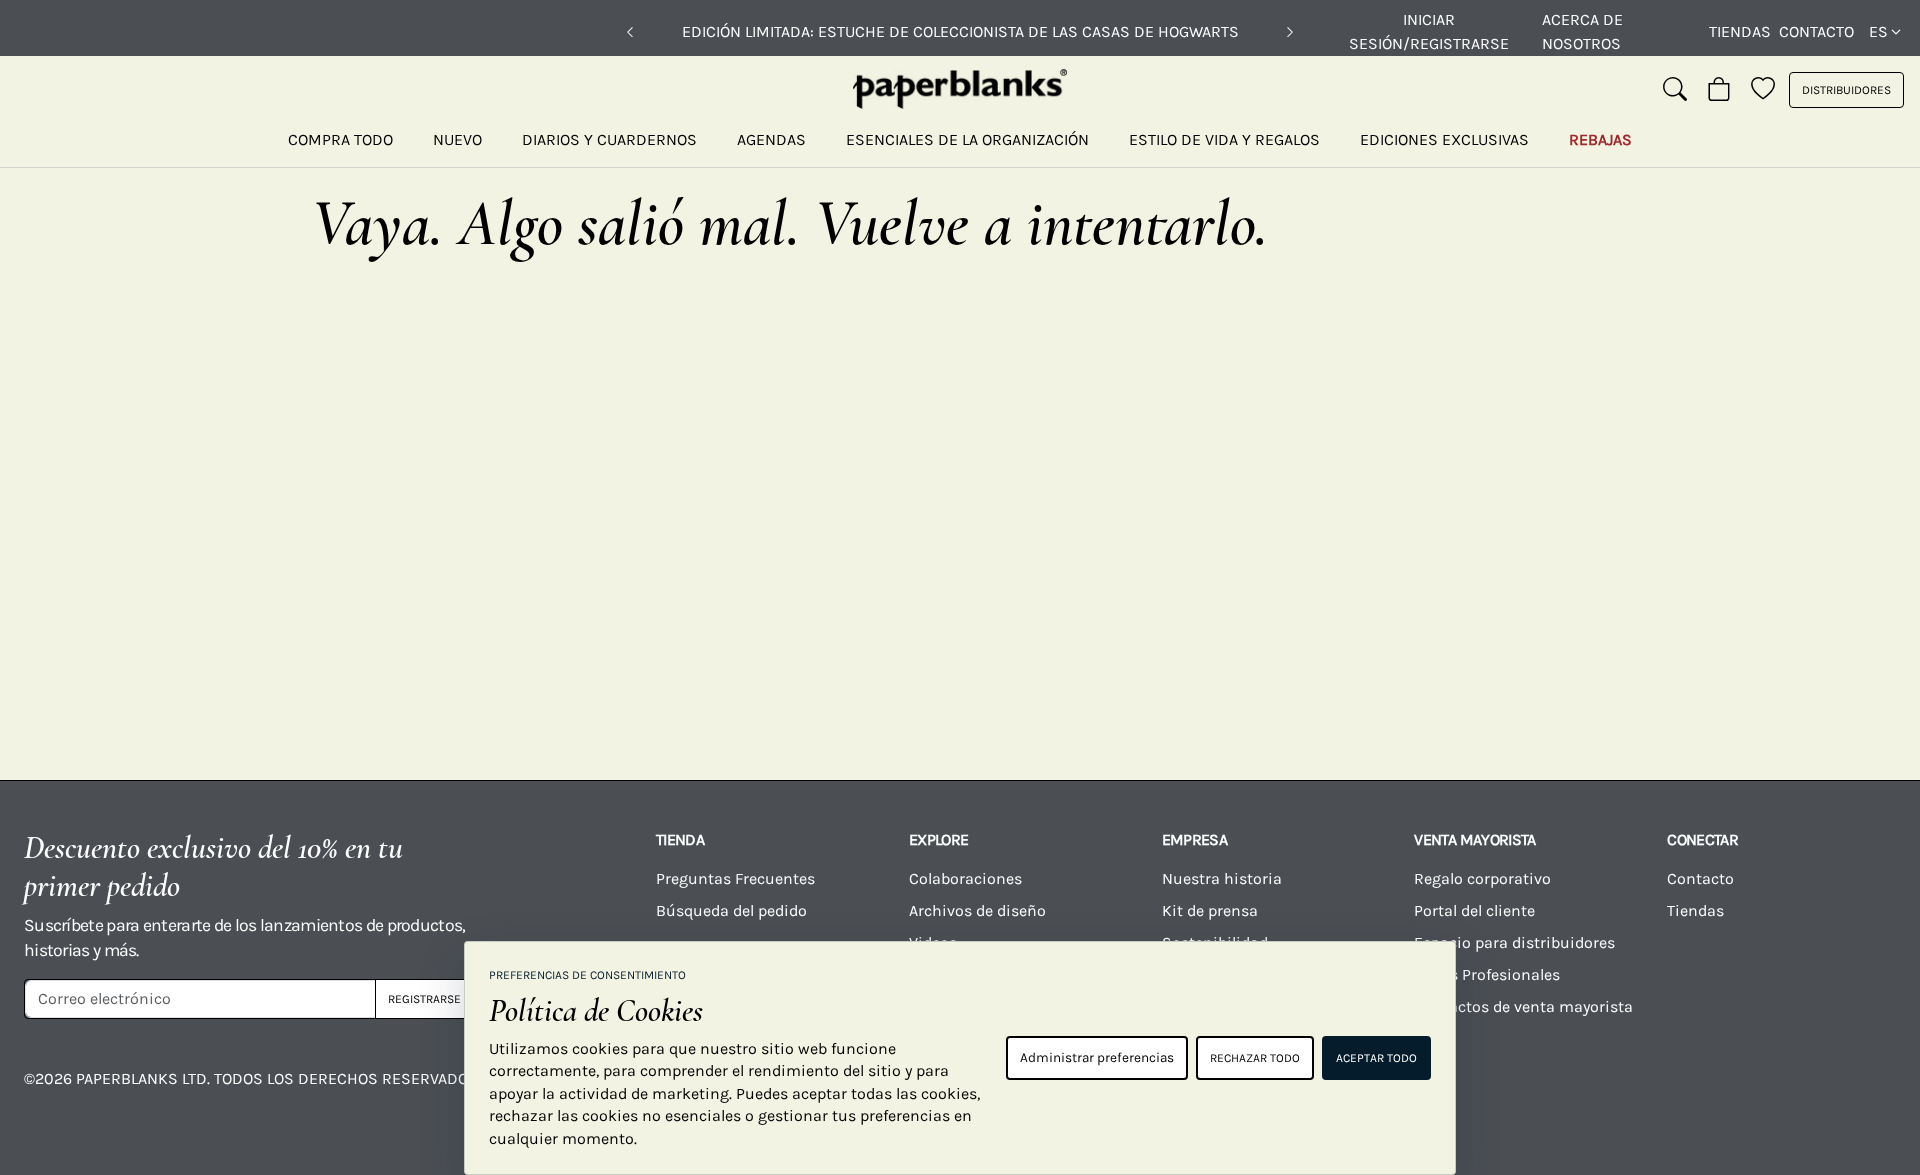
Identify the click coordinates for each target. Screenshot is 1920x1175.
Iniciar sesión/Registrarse (1429, 31)
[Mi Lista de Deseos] (1763, 90)
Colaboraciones (965, 878)
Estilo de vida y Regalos (1224, 139)
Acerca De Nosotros (1582, 31)
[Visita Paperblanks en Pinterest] (1852, 1093)
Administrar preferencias (1097, 1057)
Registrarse (424, 999)
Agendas (771, 139)
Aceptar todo (1376, 1058)
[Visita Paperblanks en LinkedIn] (1748, 1093)
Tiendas (1740, 31)
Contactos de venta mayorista (1523, 1006)
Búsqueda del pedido (733, 910)
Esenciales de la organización (967, 139)
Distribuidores (1846, 90)
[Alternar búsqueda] (1675, 90)
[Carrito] (1719, 90)
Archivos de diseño (977, 910)
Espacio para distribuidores (1514, 942)
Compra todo (340, 139)
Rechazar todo (1255, 1058)
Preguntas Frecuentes (735, 878)
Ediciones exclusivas (1444, 139)
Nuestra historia (1222, 878)
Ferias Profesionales (1487, 974)
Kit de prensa (1210, 910)
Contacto (1816, 31)
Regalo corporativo (1482, 878)
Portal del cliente (1474, 910)
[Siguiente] (1290, 32)
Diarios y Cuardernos (609, 139)
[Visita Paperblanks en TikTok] (1644, 1093)
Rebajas (1600, 139)
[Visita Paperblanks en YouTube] (1540, 1093)
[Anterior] (630, 32)
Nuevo (457, 139)
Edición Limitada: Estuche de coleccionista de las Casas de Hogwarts (960, 31)
